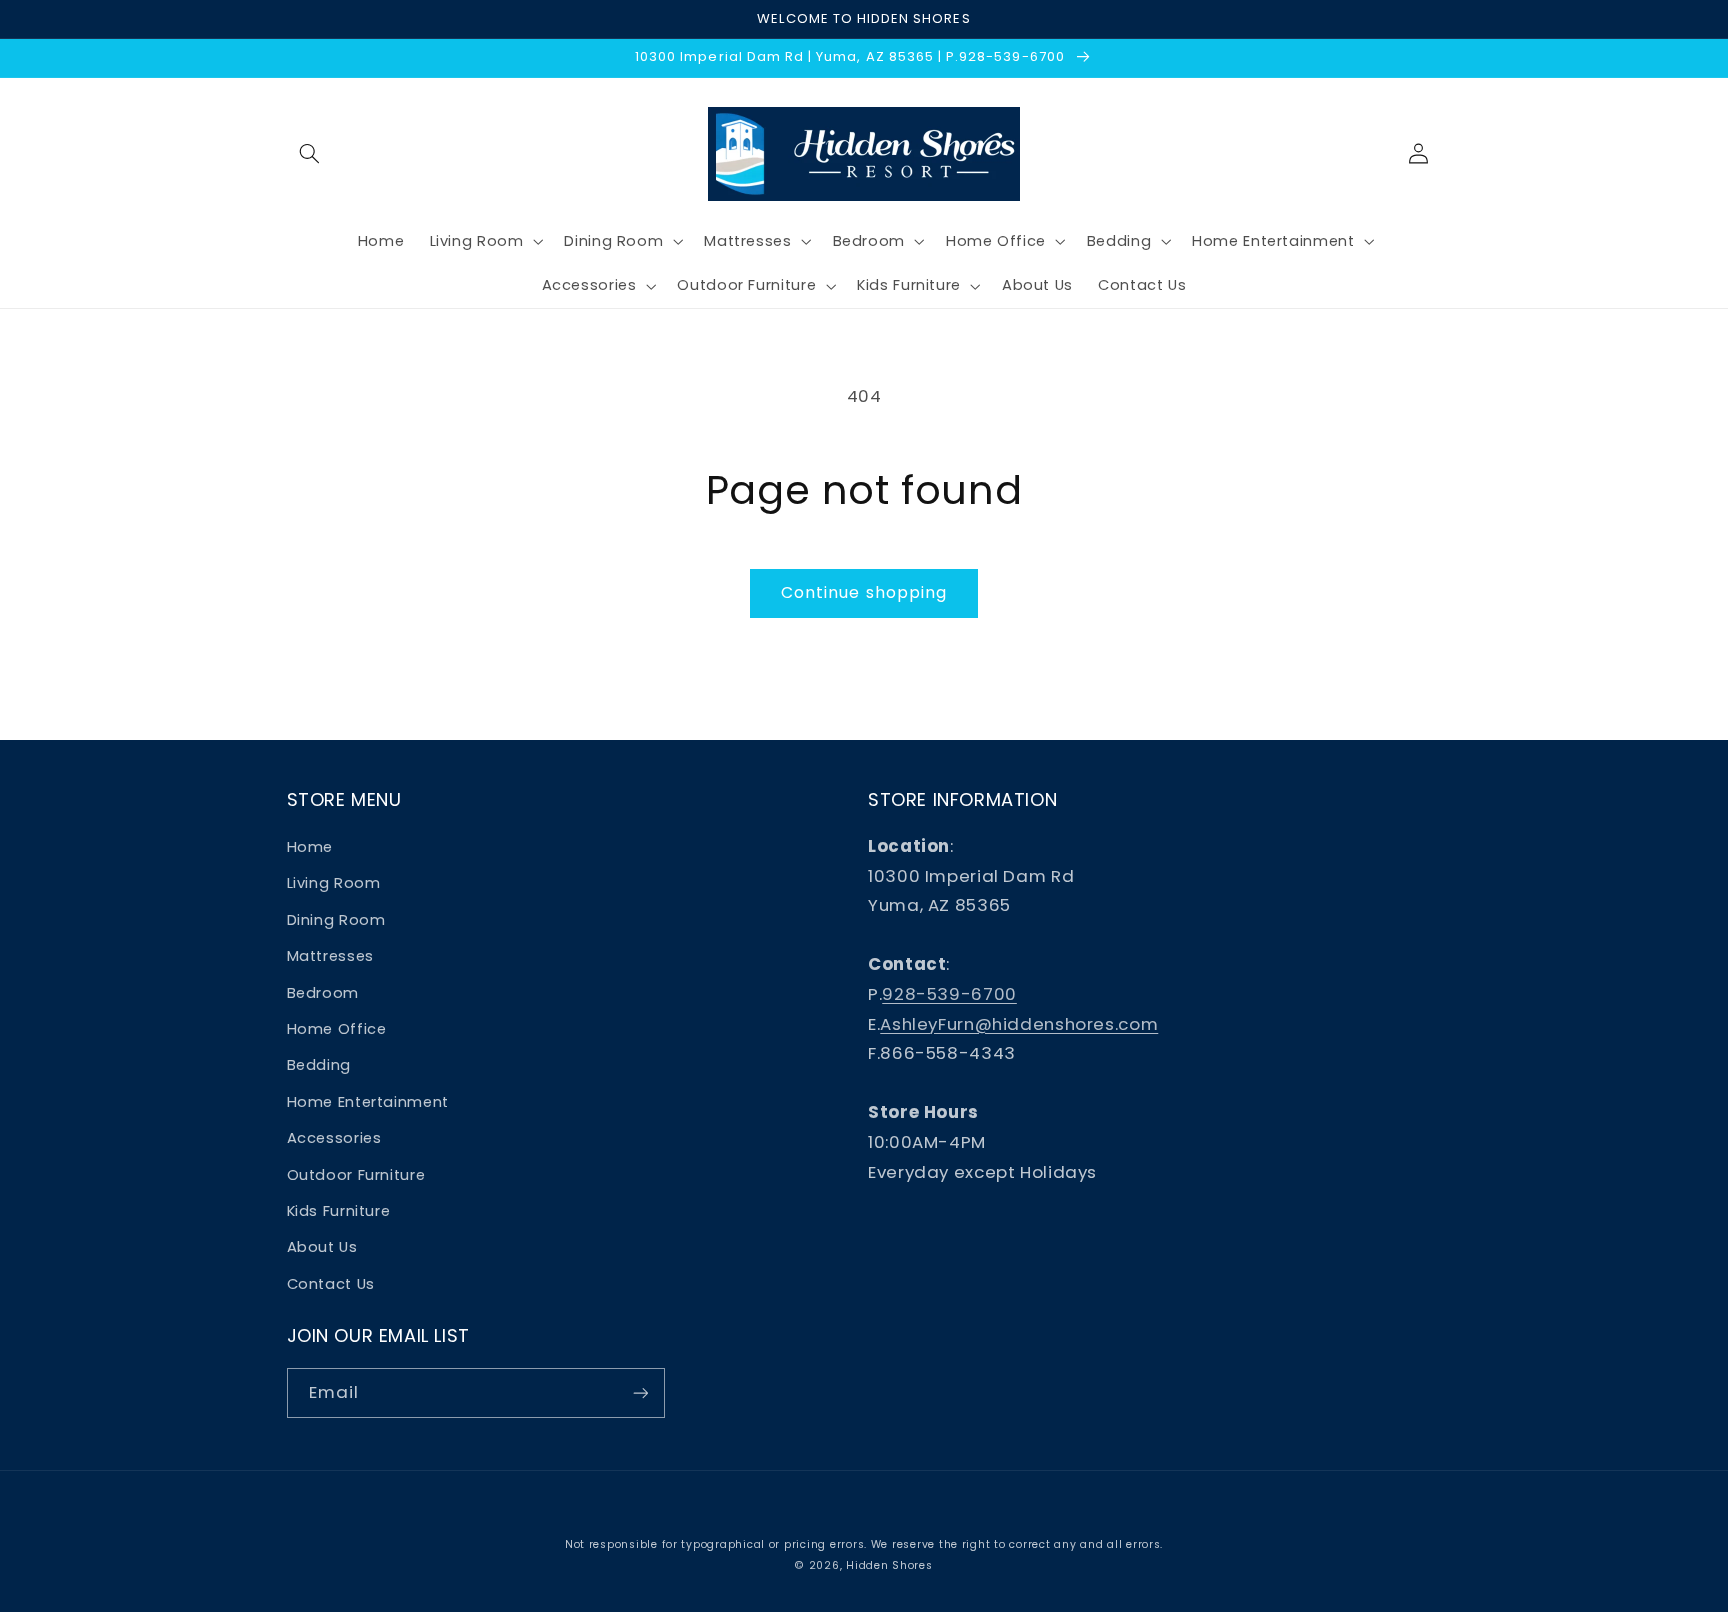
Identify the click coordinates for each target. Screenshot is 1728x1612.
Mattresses (330, 956)
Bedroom (323, 993)
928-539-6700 (949, 994)
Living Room (334, 883)
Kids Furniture (339, 1211)
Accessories (334, 1138)
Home (310, 847)
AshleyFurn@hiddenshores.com (1019, 1024)
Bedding (319, 1065)
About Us (322, 1247)
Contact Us (331, 1284)
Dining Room (336, 920)
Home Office (337, 1029)
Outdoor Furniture (356, 1175)
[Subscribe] (640, 1392)
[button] (310, 154)
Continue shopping (864, 592)
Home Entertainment (368, 1102)
